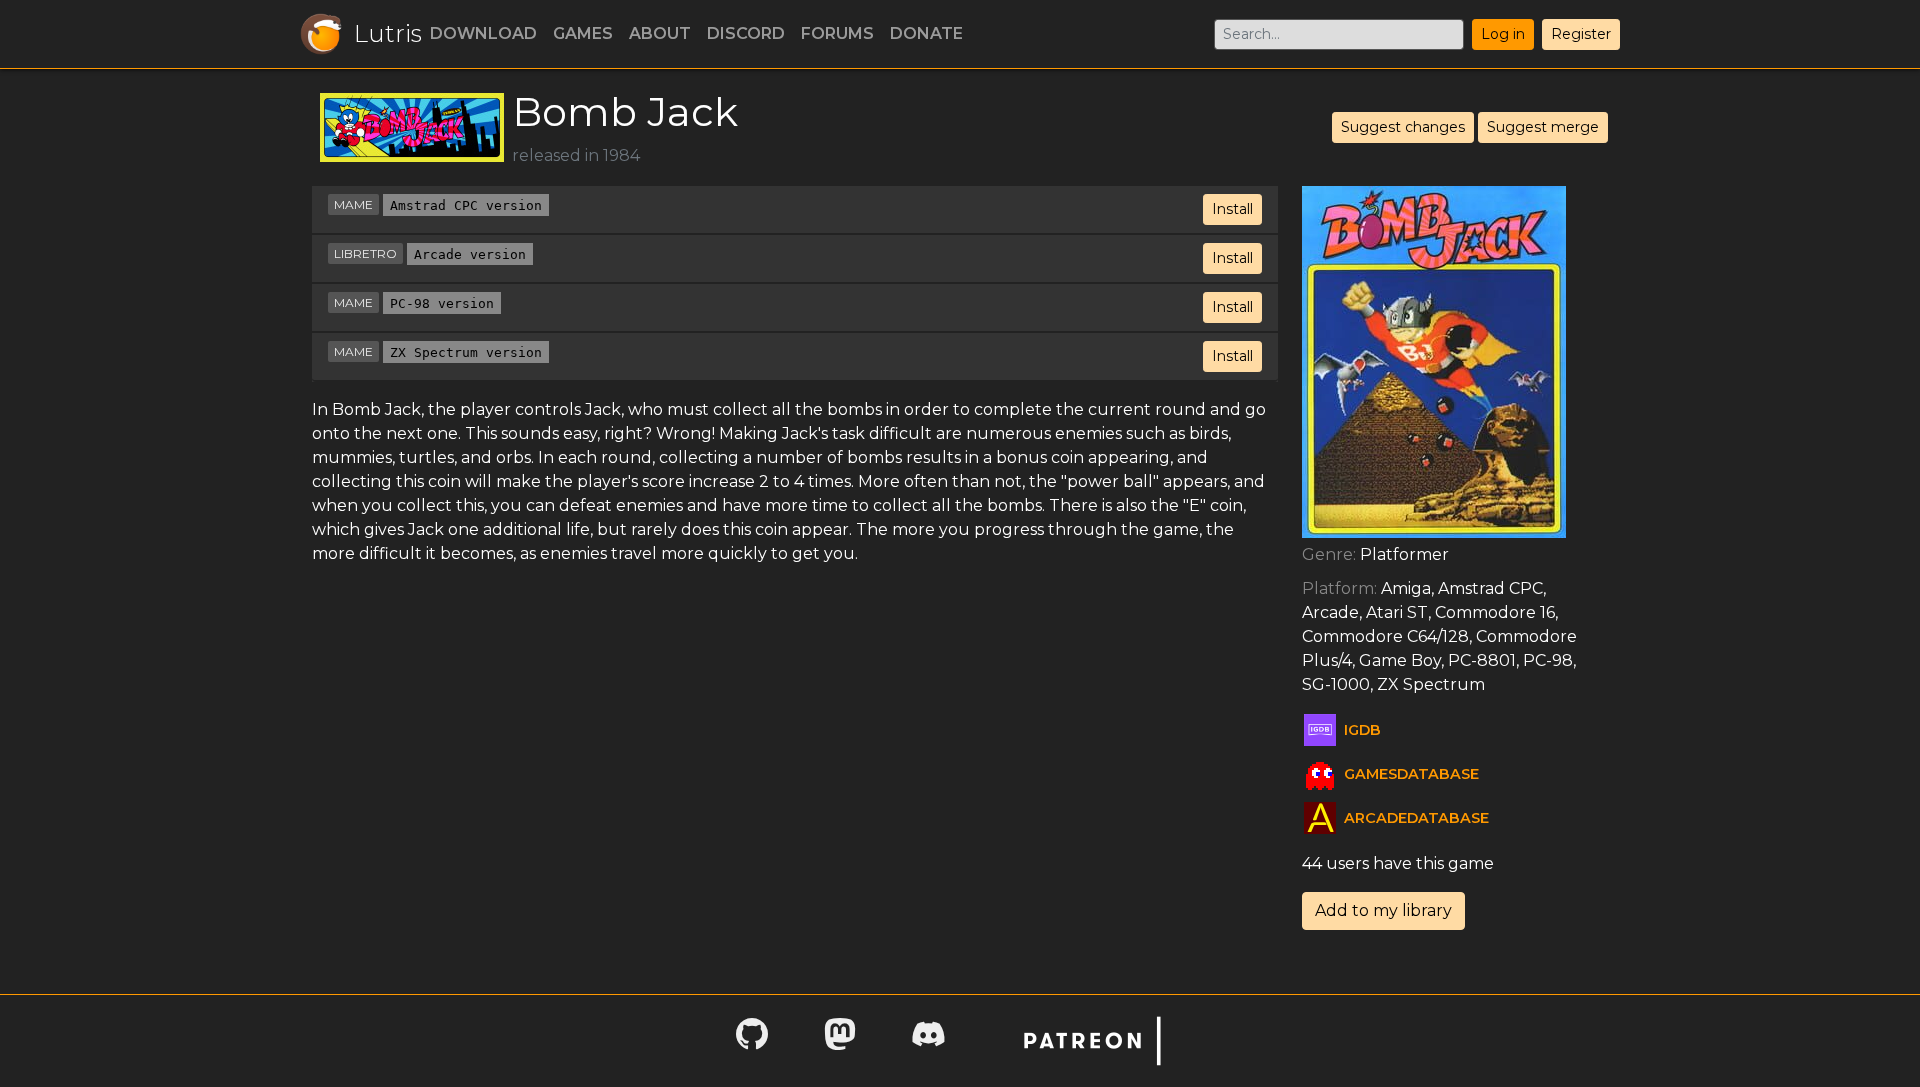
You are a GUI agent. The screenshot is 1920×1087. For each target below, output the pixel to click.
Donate (926, 33)
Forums (837, 33)
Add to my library (1383, 910)
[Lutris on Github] (752, 1040)
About (660, 33)
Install (1232, 209)
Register (1581, 34)
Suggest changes (1403, 127)
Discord (746, 33)
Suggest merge (1543, 127)
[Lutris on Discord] (928, 1040)
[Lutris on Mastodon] (840, 1040)
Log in (1503, 34)
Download (483, 33)
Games (583, 33)
